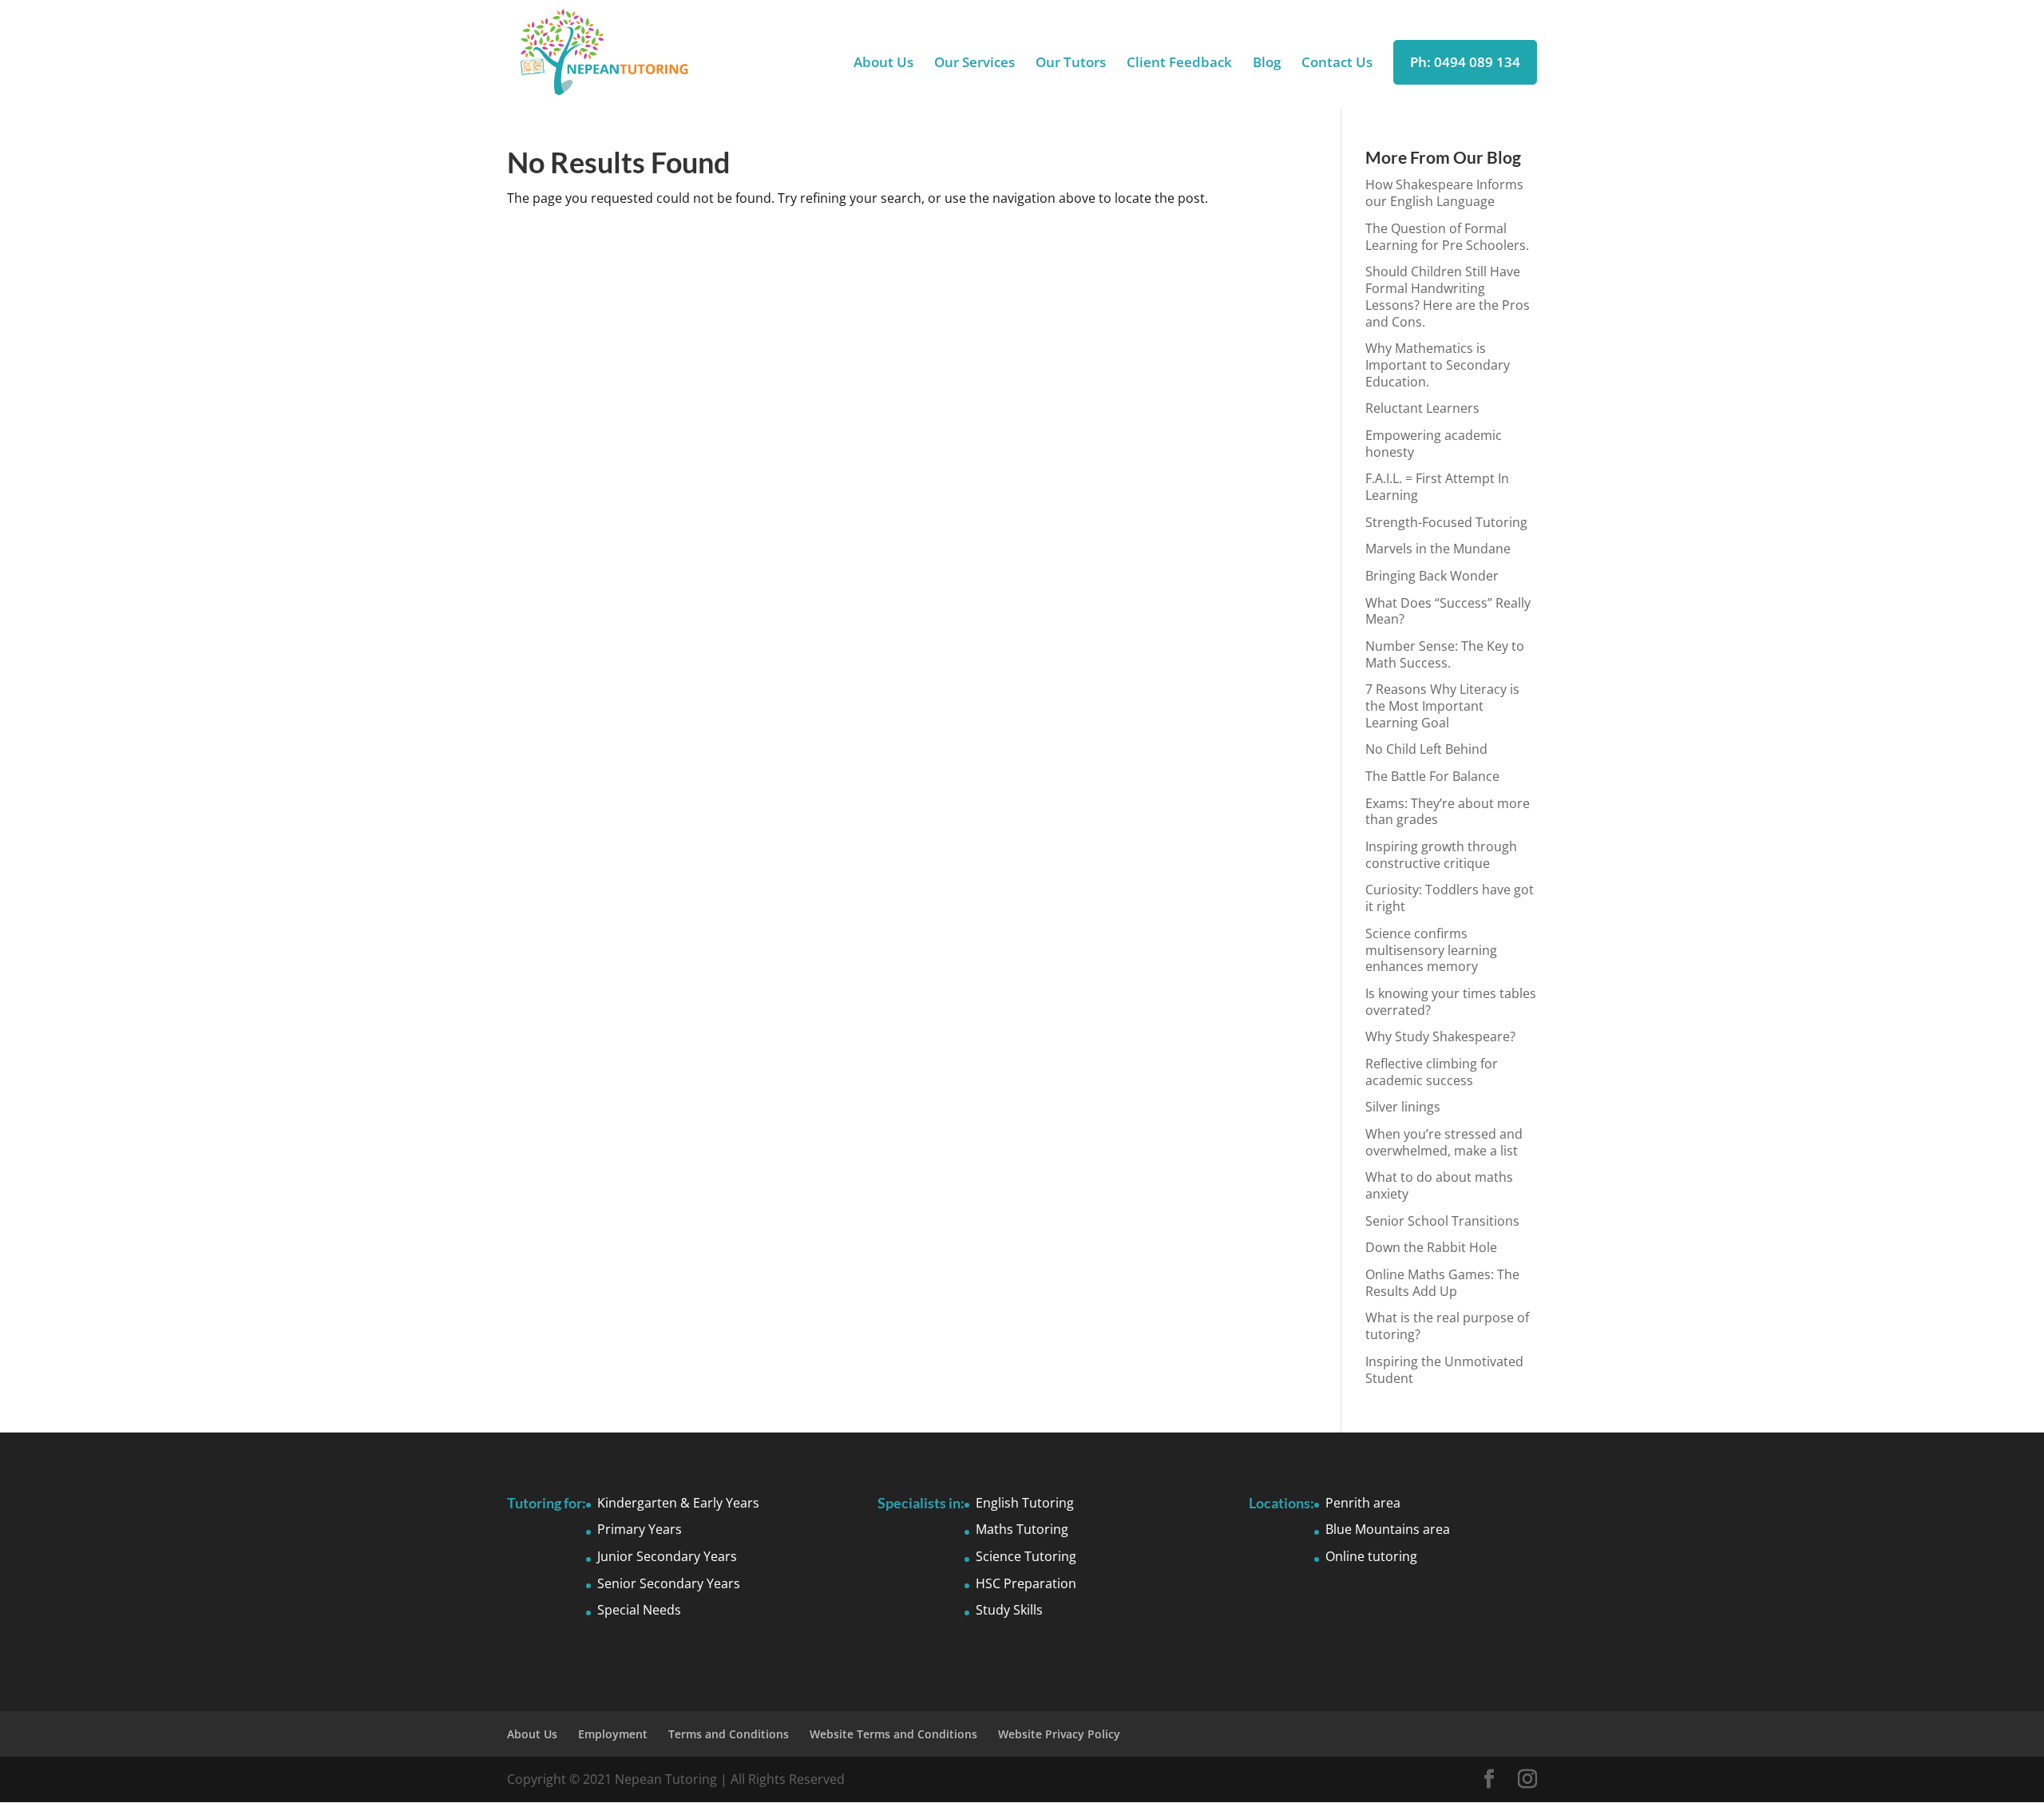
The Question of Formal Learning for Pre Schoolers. (1447, 237)
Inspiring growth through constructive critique (1441, 855)
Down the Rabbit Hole (1431, 1247)
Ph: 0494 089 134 (1465, 62)
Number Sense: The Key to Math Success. (1445, 654)
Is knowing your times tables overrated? (1451, 1002)
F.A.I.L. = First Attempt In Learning (1437, 487)
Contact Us (1337, 64)
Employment (613, 1734)
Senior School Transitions (1442, 1221)
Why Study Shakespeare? (1440, 1036)
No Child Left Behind (1426, 749)
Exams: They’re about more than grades (1448, 812)
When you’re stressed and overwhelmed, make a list (1444, 1142)
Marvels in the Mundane (1438, 549)
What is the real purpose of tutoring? (1447, 1326)
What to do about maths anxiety (1439, 1185)
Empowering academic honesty (1434, 444)
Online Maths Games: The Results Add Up (1442, 1283)
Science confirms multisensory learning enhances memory (1431, 950)
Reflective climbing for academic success (1432, 1072)
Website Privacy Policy (1059, 1734)
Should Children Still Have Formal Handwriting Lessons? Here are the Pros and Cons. (1448, 296)
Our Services (974, 64)
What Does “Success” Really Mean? (1448, 611)
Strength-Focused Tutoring (1446, 522)
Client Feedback (1179, 64)
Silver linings (1403, 1107)
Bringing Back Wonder (1432, 576)
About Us (883, 64)
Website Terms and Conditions (893, 1734)
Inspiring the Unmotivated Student (1444, 1370)
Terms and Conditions (729, 1734)
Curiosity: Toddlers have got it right (1450, 898)
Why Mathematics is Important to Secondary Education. (1438, 365)
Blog (1267, 64)
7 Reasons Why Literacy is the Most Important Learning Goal (1442, 706)
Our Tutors (1071, 64)
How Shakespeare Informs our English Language (1444, 193)
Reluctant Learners (1422, 408)
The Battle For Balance (1432, 776)
